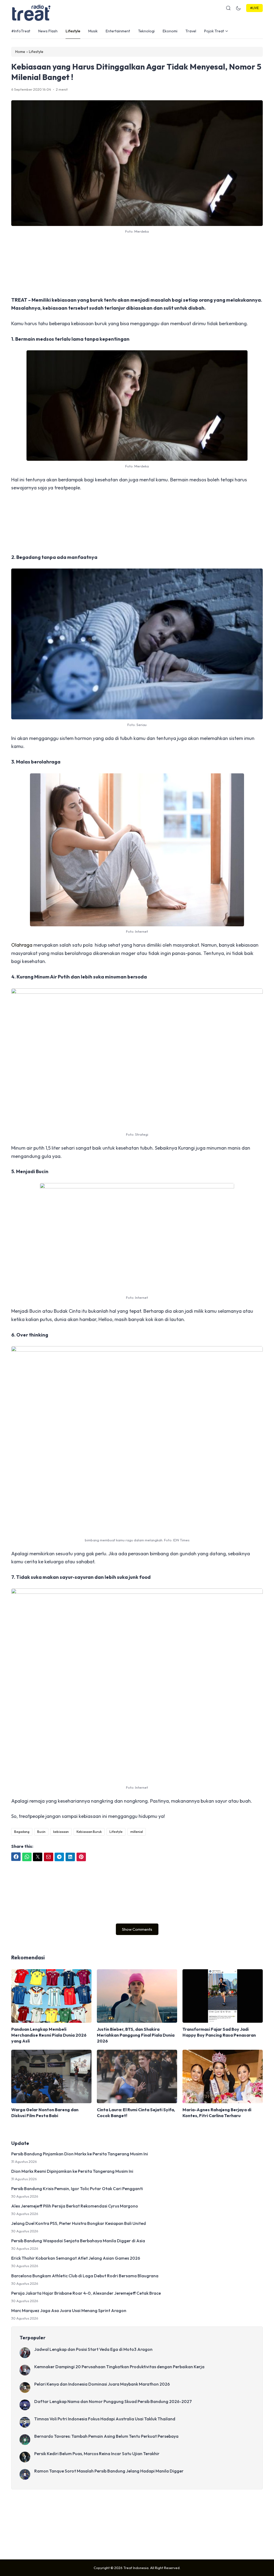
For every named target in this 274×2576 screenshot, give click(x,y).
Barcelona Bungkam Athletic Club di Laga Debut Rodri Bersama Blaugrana (85, 2276)
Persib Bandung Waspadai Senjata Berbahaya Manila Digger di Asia (78, 2241)
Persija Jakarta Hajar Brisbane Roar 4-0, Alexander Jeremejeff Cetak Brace (86, 2293)
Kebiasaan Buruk (89, 1832)
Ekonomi (170, 31)
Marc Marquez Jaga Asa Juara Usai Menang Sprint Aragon (69, 2310)
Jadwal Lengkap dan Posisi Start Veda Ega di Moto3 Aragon (93, 2349)
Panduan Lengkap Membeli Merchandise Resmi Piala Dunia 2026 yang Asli (49, 2035)
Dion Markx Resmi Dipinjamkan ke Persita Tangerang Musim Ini (72, 2171)
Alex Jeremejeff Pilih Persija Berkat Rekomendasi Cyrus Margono (75, 2206)
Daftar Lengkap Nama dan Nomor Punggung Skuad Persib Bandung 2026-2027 (113, 2401)
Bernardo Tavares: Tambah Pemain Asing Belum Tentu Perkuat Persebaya (106, 2436)
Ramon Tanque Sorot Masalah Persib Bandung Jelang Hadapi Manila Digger (109, 2471)
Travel (191, 31)
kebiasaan (61, 1832)
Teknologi (146, 31)
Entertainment (118, 31)
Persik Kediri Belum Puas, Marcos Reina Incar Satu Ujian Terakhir (97, 2454)
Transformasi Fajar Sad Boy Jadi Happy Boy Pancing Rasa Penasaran (219, 2032)
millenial (137, 1832)
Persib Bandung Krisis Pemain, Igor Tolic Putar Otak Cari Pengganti (77, 2189)
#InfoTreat (21, 31)
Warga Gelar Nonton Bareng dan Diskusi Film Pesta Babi (45, 2113)
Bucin (41, 1832)
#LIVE (254, 8)
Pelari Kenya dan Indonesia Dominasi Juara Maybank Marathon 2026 (102, 2384)
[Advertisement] (137, 265)
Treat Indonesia (136, 2568)
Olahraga (22, 945)
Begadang (22, 1832)
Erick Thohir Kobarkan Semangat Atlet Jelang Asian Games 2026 (76, 2258)
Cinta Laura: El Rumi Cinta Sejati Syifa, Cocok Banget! (136, 2113)
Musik (93, 31)
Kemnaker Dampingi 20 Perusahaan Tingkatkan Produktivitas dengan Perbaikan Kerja (119, 2367)
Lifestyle (73, 31)
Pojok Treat (214, 31)
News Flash (48, 31)
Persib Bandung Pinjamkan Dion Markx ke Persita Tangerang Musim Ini (80, 2154)
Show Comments (137, 1929)
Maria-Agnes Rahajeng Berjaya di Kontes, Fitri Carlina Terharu (217, 2113)
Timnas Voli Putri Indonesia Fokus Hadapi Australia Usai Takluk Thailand (105, 2419)
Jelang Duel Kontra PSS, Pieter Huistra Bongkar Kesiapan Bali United (79, 2223)
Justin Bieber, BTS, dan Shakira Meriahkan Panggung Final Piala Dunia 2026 (136, 2035)
